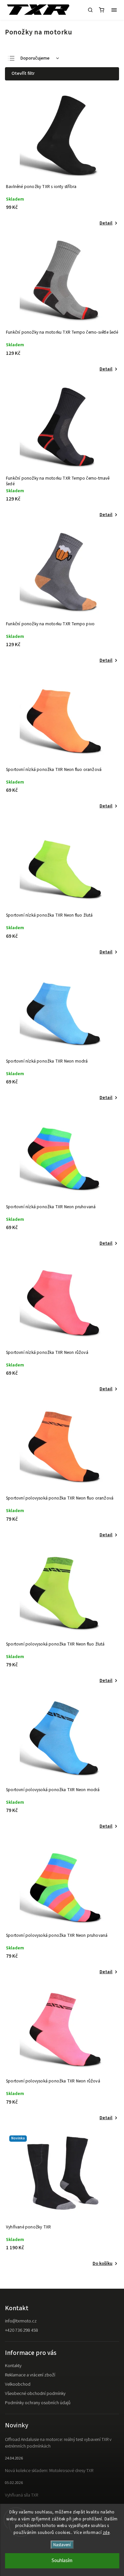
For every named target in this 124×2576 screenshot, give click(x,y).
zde (106, 2533)
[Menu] (114, 10)
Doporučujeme (35, 58)
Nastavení (62, 2545)
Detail (106, 223)
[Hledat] (90, 10)
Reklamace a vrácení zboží (30, 2375)
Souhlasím (62, 2561)
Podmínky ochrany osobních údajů (38, 2403)
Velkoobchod (18, 2384)
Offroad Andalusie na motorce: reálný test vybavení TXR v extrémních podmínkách (58, 2443)
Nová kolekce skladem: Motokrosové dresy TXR (49, 2471)
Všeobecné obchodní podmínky (35, 2394)
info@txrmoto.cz (21, 2321)
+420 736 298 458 (21, 2330)
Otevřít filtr (23, 73)
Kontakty (13, 2366)
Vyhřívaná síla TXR (21, 2495)
